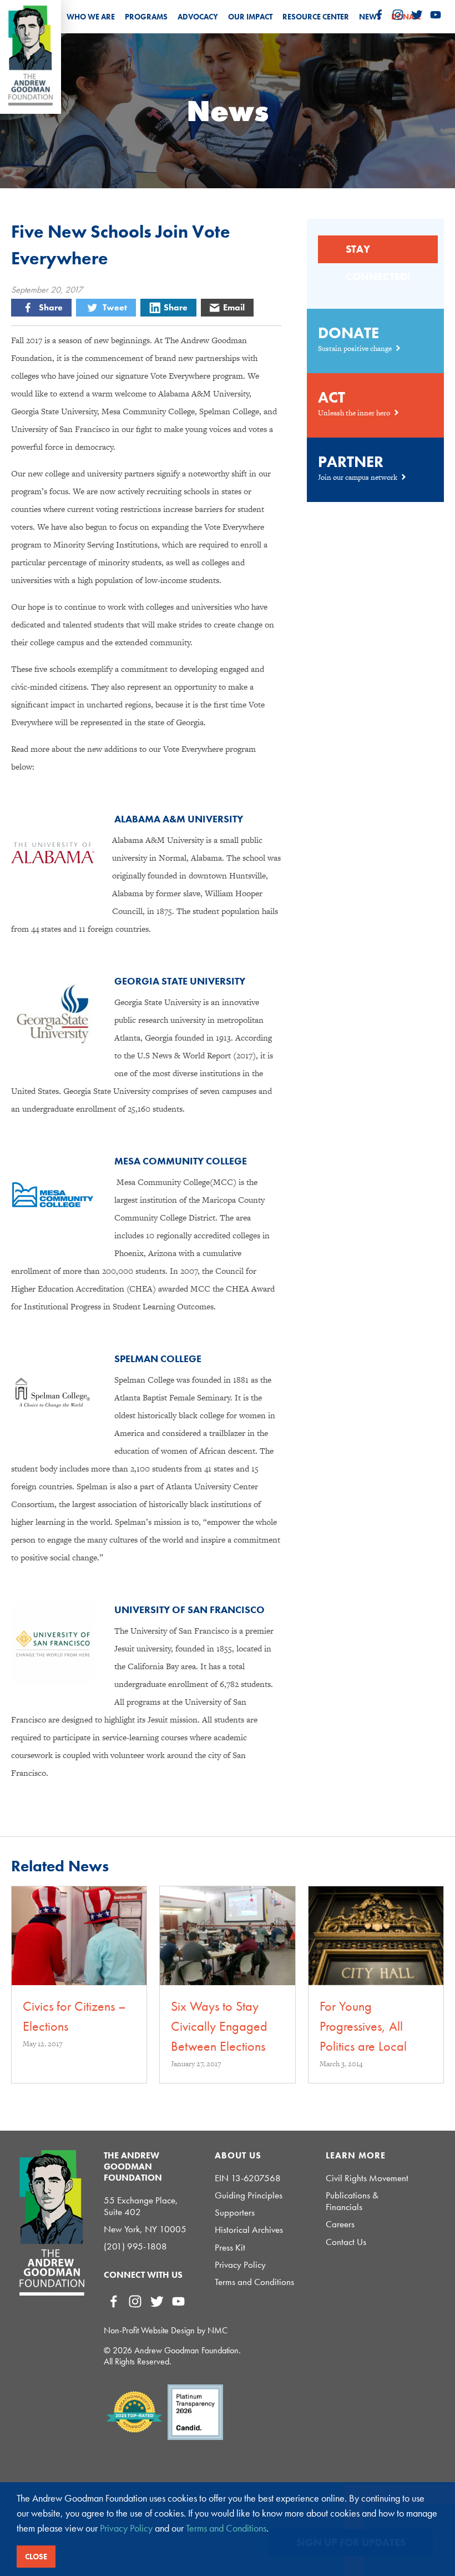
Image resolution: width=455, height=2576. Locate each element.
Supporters (235, 2213)
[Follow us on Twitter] (417, 15)
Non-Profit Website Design (149, 2330)
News (370, 17)
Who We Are (91, 17)
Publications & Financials (352, 2201)
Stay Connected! (378, 253)
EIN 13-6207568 (248, 2178)
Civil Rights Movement (367, 2178)
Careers (340, 2224)
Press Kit (230, 2248)
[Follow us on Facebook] (379, 15)
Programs (146, 17)
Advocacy (198, 17)
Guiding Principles (249, 2195)
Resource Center (316, 17)
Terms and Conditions (254, 2282)
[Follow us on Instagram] (398, 15)
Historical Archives (249, 2230)
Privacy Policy (240, 2265)
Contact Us (346, 2242)
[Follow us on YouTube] (436, 15)
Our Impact (250, 17)
